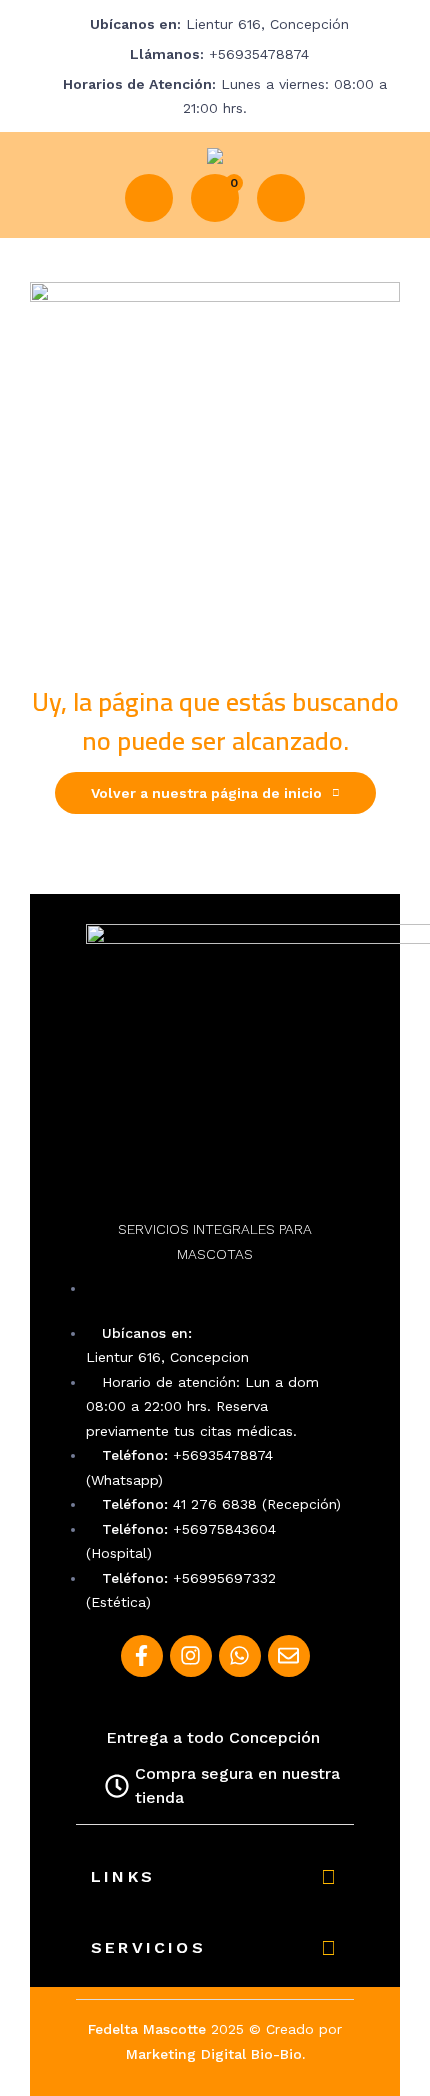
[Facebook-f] (142, 1656)
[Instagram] (191, 1656)
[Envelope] (289, 1656)
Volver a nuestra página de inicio (206, 793)
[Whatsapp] (240, 1656)
